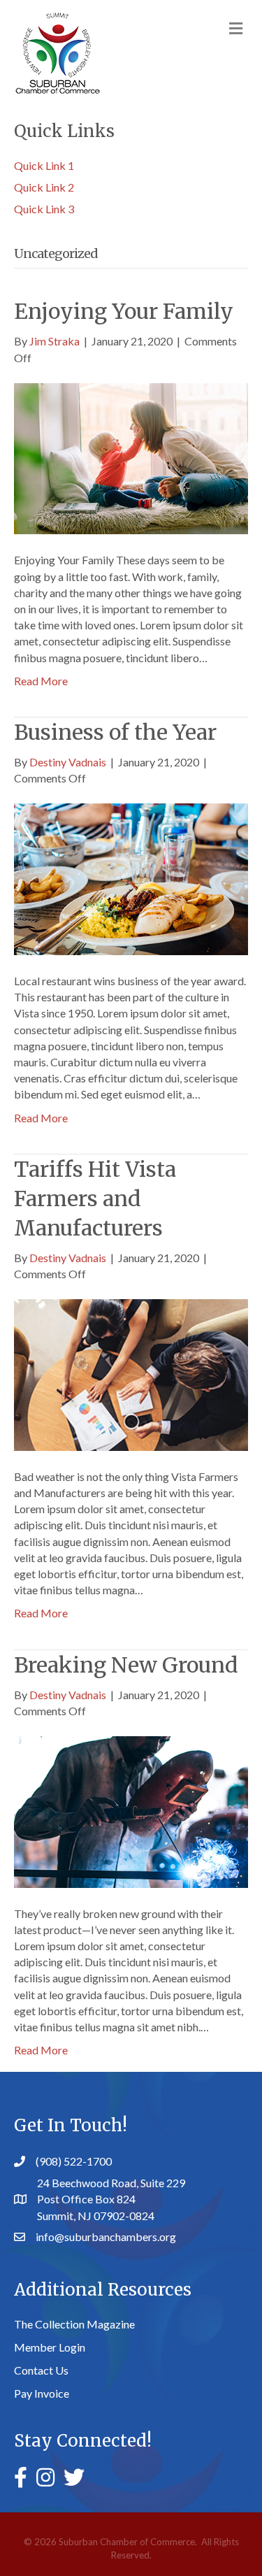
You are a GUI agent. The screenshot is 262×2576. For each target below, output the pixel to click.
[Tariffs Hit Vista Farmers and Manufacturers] (131, 1374)
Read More (41, 681)
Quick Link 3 (44, 209)
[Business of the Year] (131, 878)
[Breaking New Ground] (131, 1810)
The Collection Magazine (74, 2324)
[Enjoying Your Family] (131, 457)
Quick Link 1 (44, 165)
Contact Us (41, 2370)
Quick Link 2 (44, 187)
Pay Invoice (42, 2393)
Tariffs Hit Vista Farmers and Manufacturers (95, 1198)
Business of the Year (115, 732)
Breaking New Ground (126, 1665)
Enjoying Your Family (124, 311)
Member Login (50, 2347)
